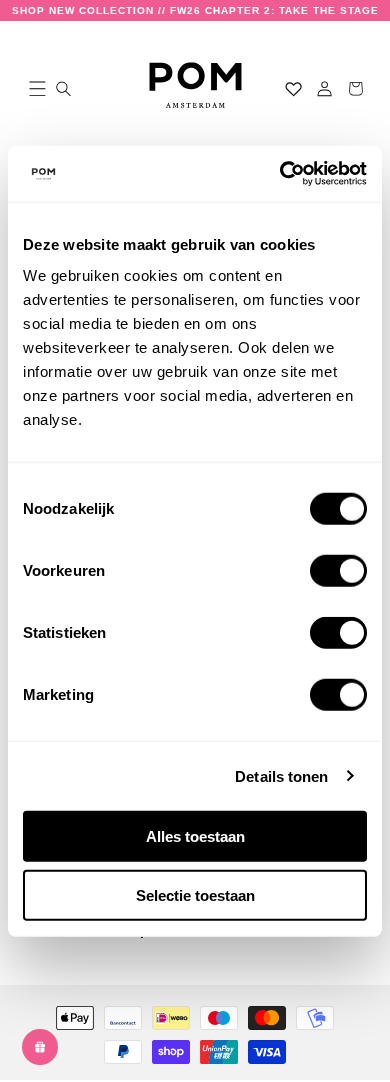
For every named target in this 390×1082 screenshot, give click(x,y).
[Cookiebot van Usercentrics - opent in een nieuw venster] (280, 174)
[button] (34, 88)
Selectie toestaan (195, 894)
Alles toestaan (195, 836)
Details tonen (281, 775)
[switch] (338, 571)
